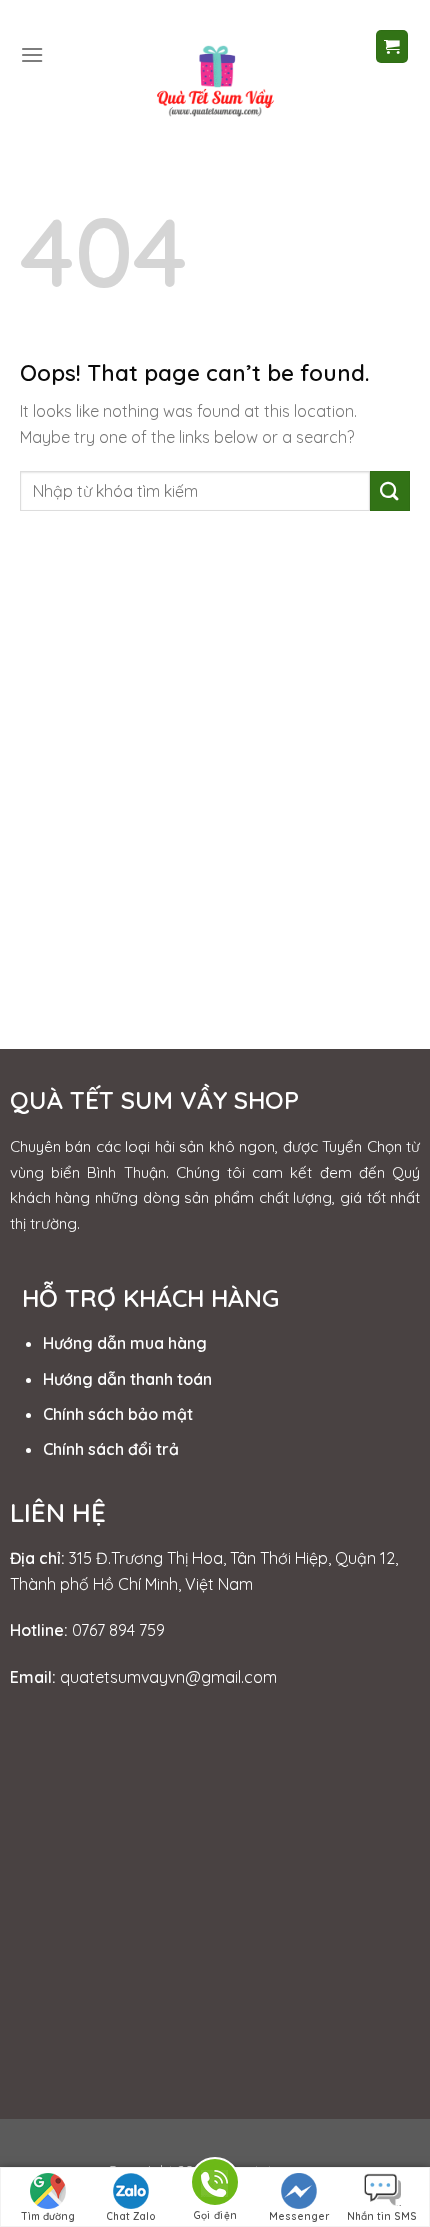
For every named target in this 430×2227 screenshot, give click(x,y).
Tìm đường (48, 2216)
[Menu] (32, 54)
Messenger (299, 2216)
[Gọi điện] (215, 2185)
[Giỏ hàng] (392, 46)
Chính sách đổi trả (111, 1449)
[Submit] (390, 490)
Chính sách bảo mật (118, 1414)
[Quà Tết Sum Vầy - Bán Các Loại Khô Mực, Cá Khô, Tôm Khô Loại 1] (215, 78)
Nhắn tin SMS (382, 2216)
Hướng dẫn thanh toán (127, 1379)
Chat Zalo (131, 2216)
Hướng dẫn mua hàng (125, 1343)
